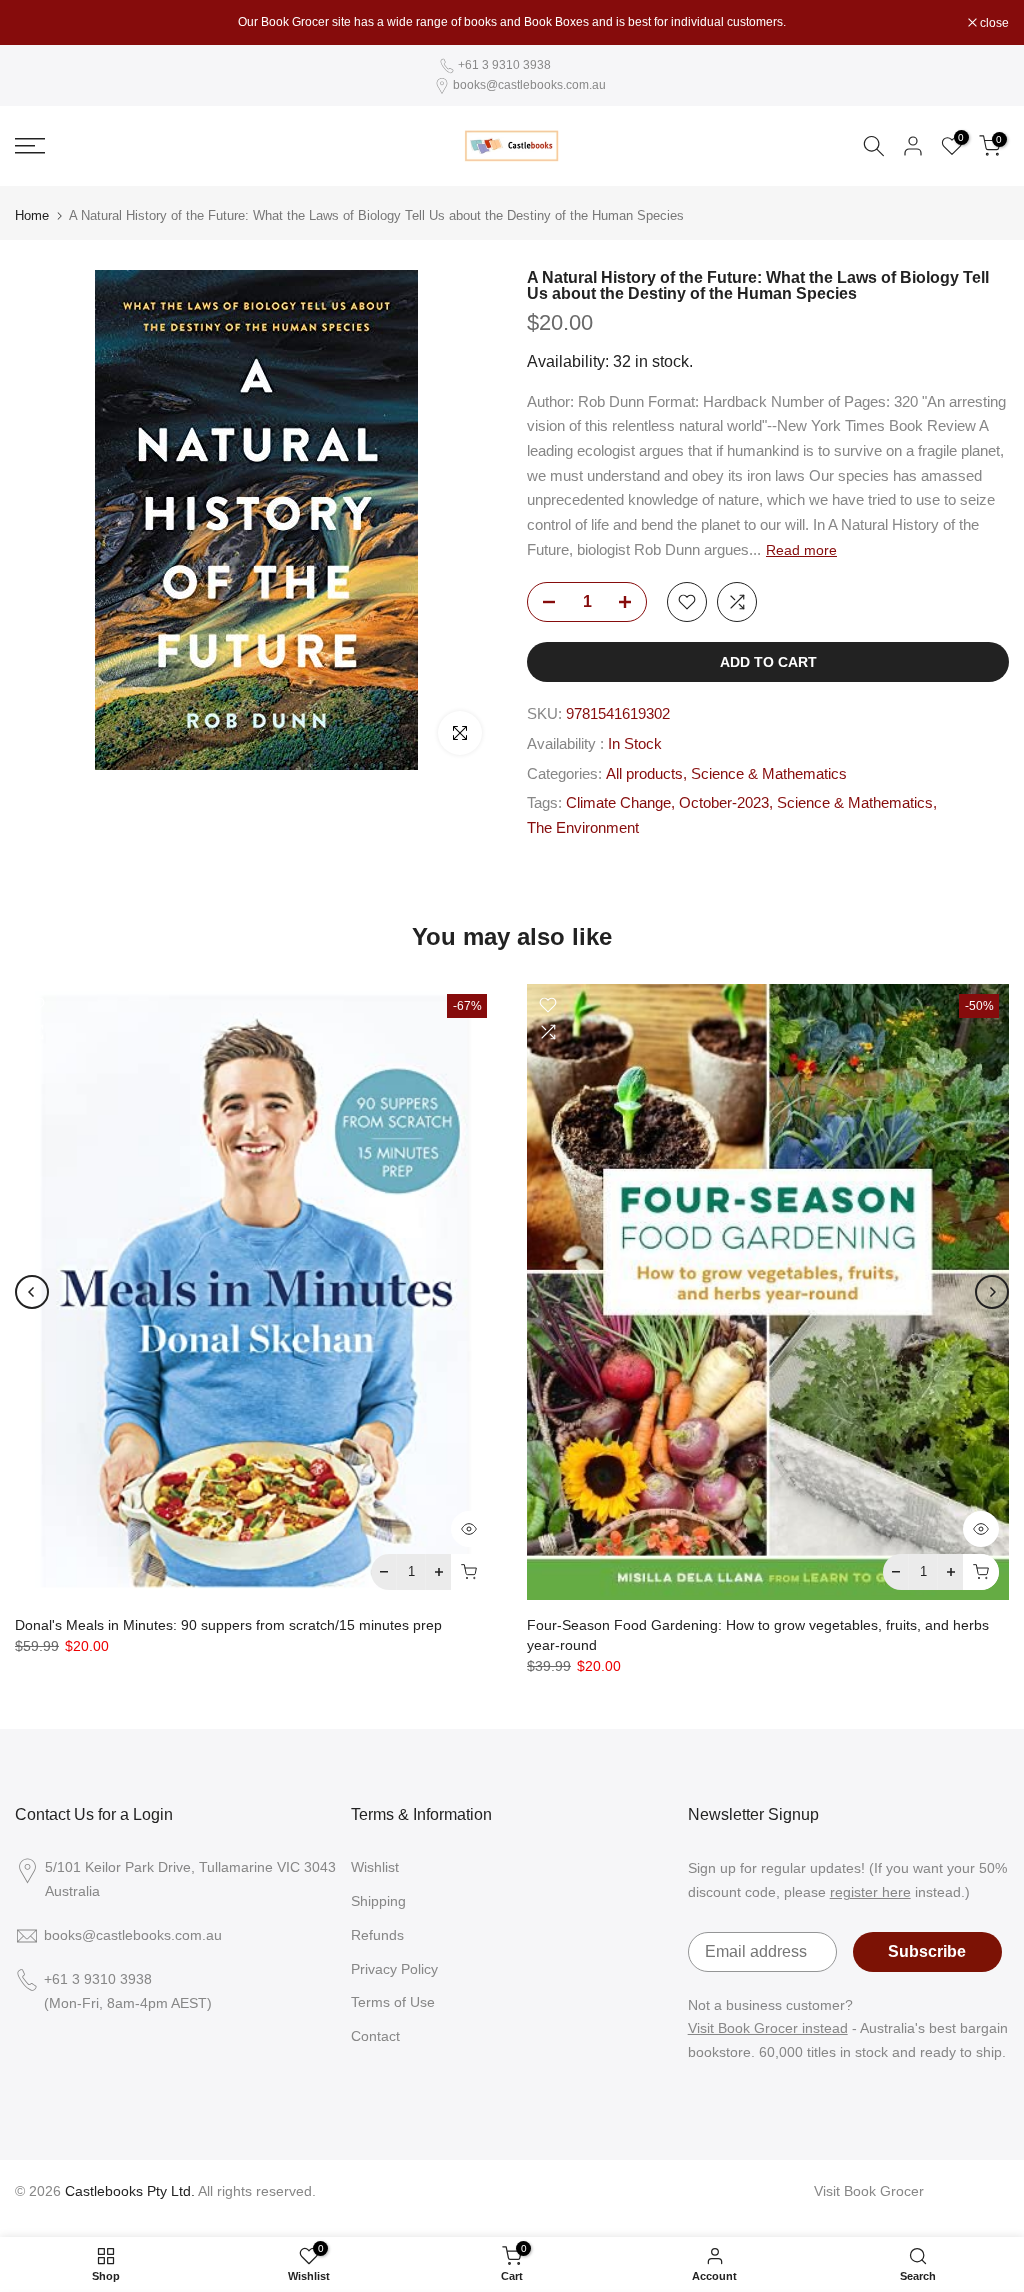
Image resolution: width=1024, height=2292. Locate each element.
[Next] (992, 1292)
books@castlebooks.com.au (529, 85)
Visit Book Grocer (869, 2191)
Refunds (377, 1935)
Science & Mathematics (769, 774)
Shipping (378, 1901)
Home (32, 215)
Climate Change (618, 803)
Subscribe (927, 1951)
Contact (375, 2036)
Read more (801, 550)
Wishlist (375, 1867)
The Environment (583, 828)
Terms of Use (393, 2002)
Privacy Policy (394, 1969)
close (40, 23)
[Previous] (32, 1292)
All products (644, 774)
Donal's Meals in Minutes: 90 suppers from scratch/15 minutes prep (228, 1625)
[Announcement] (512, 22)
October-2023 (724, 803)
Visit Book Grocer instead (768, 2028)
